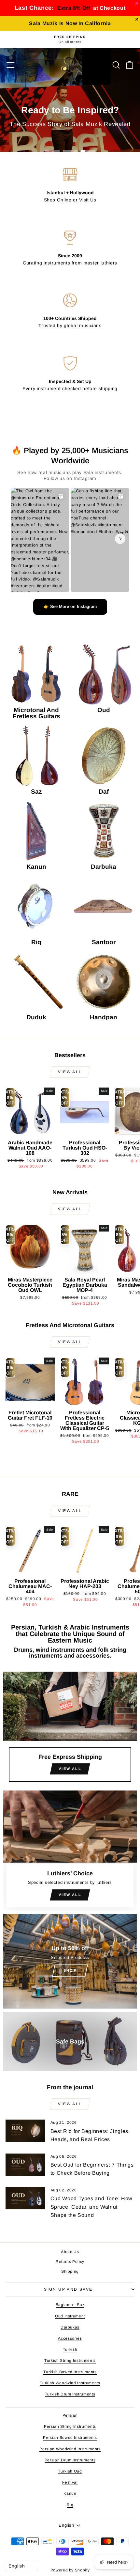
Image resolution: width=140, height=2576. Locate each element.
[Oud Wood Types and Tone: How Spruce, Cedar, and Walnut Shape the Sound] (25, 2198)
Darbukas (70, 2327)
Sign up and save (68, 2289)
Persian (70, 2415)
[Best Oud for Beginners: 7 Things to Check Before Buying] (25, 2165)
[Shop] (70, 1961)
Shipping (70, 2271)
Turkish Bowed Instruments (70, 2372)
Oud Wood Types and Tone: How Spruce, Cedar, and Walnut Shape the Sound (91, 2207)
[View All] (70, 1729)
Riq (70, 2505)
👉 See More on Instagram (70, 606)
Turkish (70, 2349)
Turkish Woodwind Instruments (70, 2383)
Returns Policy (70, 2262)
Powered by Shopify (70, 2570)
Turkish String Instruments (70, 2361)
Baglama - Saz (70, 2305)
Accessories (70, 2338)
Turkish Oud (70, 2471)
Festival (70, 2482)
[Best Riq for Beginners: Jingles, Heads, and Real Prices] (25, 2131)
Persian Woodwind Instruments (70, 2449)
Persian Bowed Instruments (70, 2438)
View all (70, 1072)
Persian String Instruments (70, 2426)
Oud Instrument (70, 2316)
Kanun (70, 2493)
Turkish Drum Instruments (70, 2394)
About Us (70, 2252)
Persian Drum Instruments (70, 2460)
